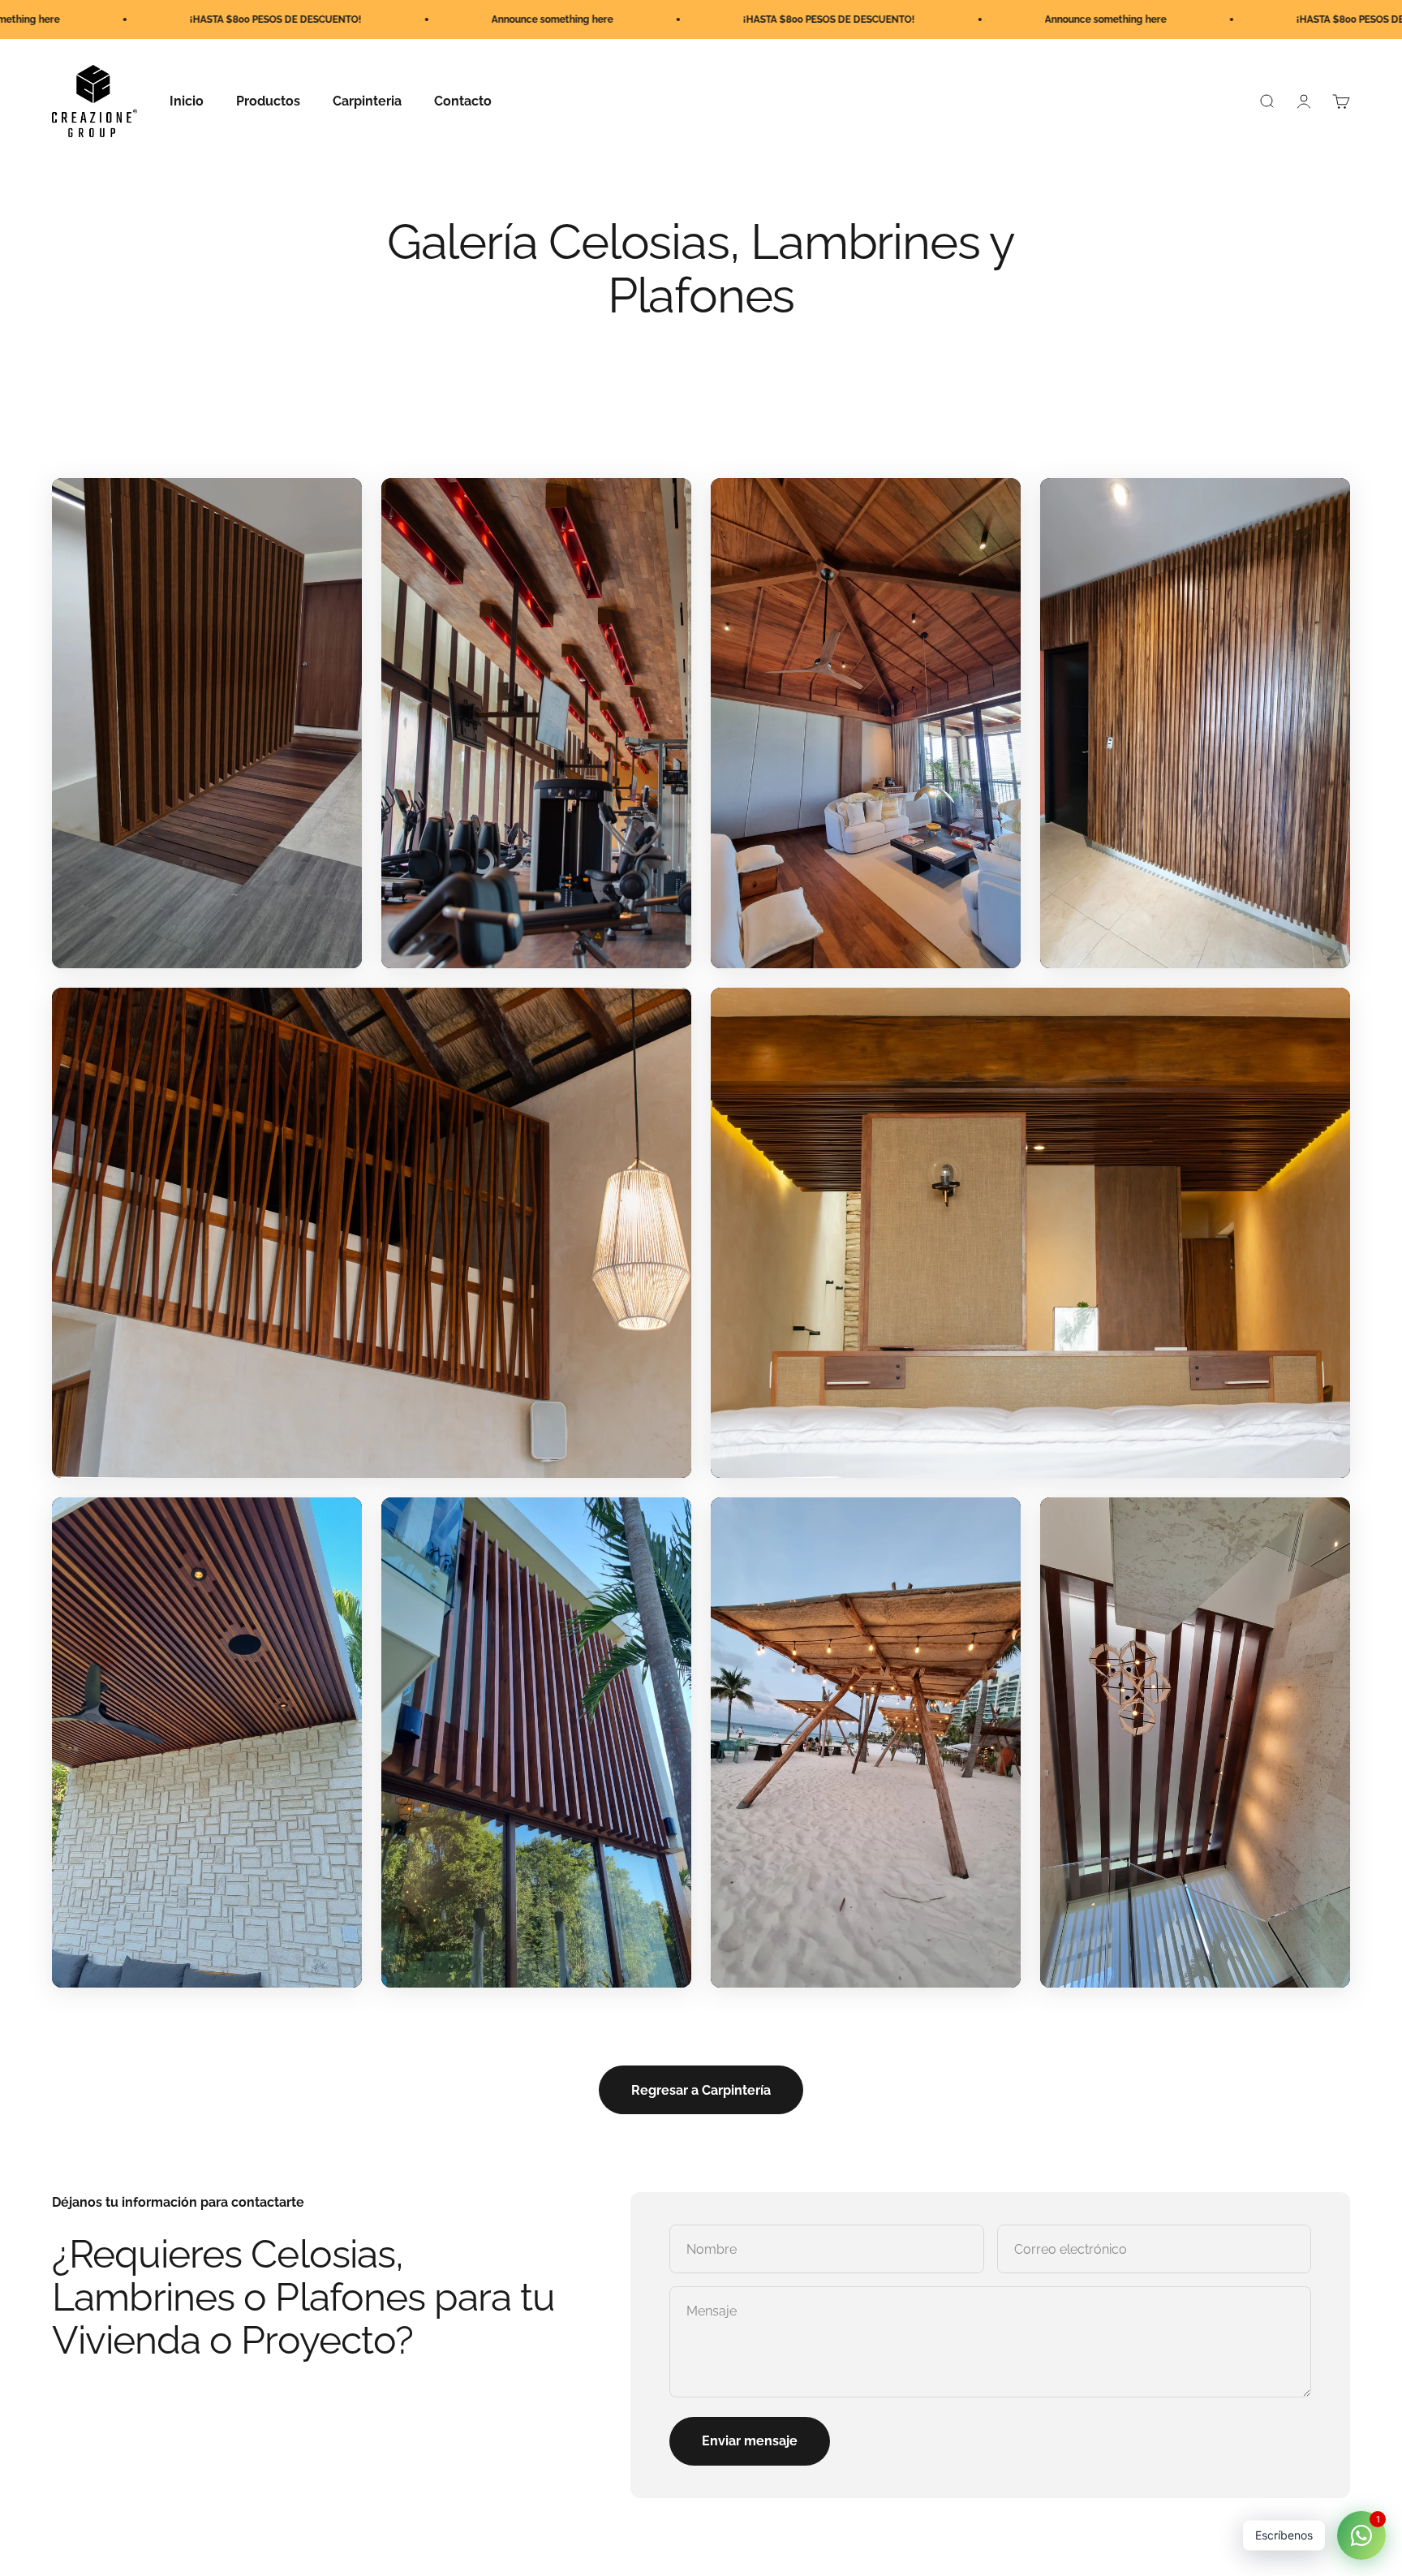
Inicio (187, 101)
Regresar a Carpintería (701, 2090)
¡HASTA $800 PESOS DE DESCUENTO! (540, 19)
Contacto (463, 101)
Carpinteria (367, 101)
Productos (268, 101)
